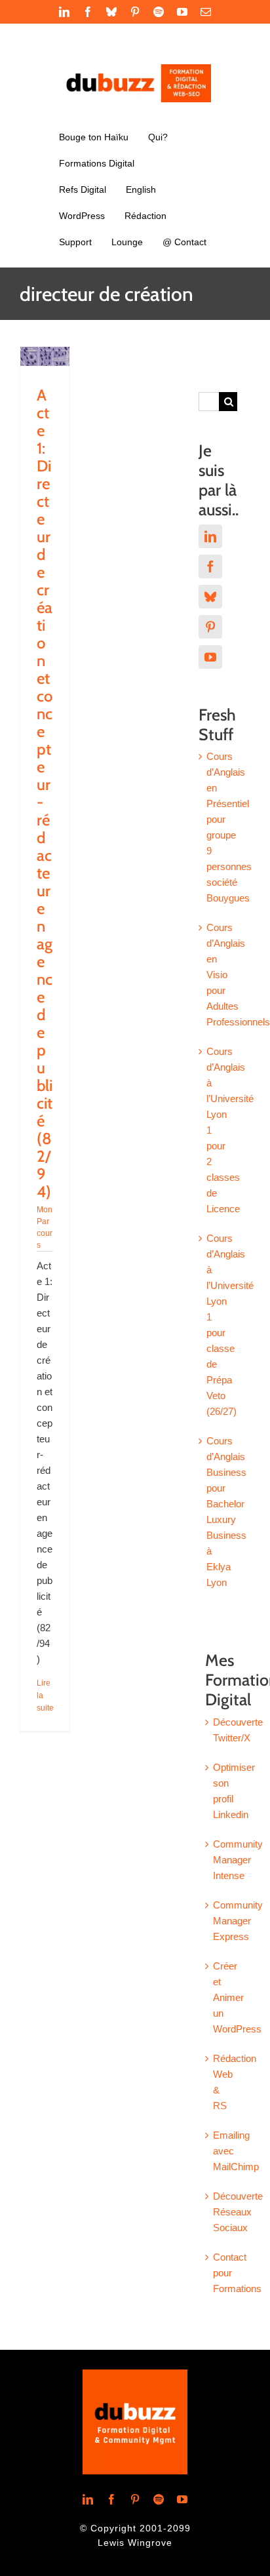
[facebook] (111, 2499)
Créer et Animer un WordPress (237, 1997)
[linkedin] (88, 2499)
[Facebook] (210, 566)
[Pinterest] (210, 627)
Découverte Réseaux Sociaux (238, 2212)
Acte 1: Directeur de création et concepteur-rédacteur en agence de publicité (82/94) (45, 793)
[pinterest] (135, 2499)
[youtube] (182, 2499)
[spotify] (159, 2499)
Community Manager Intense (238, 1860)
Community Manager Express (238, 1921)
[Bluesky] (210, 597)
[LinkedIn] (210, 536)
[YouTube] (210, 657)
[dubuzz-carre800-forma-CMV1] (135, 2374)
